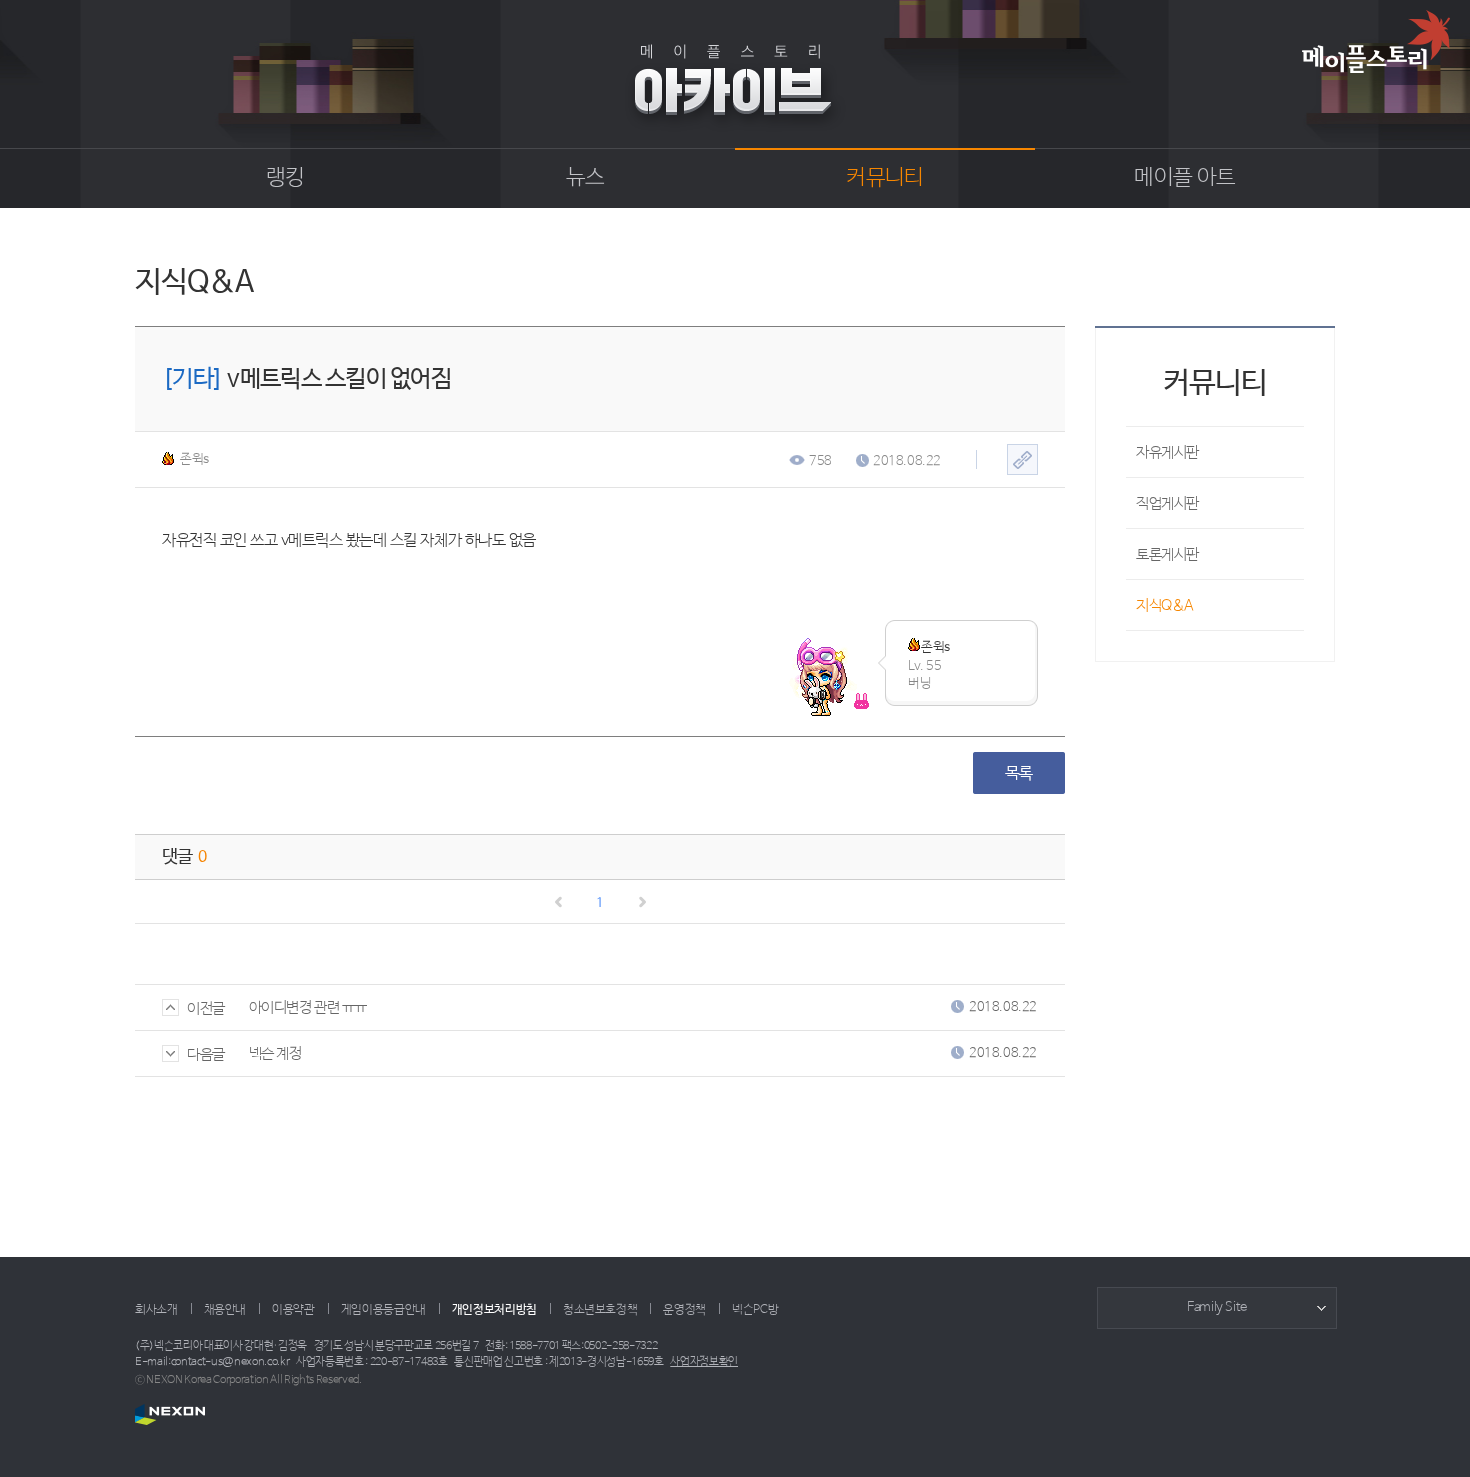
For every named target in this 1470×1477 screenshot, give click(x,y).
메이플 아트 (1184, 178)
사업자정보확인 (704, 1362)
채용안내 (225, 1310)
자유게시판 (1167, 452)
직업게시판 (1167, 503)
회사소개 (156, 1310)
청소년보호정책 (600, 1310)
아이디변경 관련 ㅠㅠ (308, 1007)
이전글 (206, 1008)
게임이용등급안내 (383, 1310)
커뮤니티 (884, 178)
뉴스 (585, 178)
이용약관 (293, 1310)
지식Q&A (1165, 605)
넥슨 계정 (275, 1053)
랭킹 (285, 178)
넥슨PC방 (755, 1310)
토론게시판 (1167, 554)
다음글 (206, 1054)
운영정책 (684, 1310)
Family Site (1217, 1307)
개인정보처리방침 (494, 1310)
